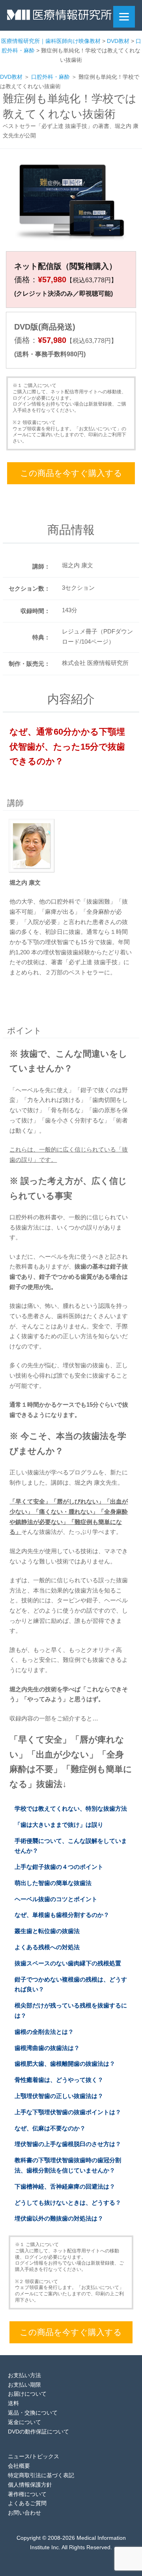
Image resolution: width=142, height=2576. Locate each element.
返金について (24, 2422)
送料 (13, 2403)
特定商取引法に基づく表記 (41, 2475)
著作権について (27, 2494)
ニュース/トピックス (34, 2456)
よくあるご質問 (27, 2503)
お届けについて (27, 2394)
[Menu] (124, 17)
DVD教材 (11, 77)
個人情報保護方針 (30, 2485)
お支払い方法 (24, 2375)
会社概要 (19, 2466)
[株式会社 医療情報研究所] (60, 17)
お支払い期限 (24, 2385)
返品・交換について (33, 2413)
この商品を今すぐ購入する (71, 473)
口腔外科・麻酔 (50, 77)
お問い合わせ (24, 2513)
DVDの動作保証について (38, 2432)
